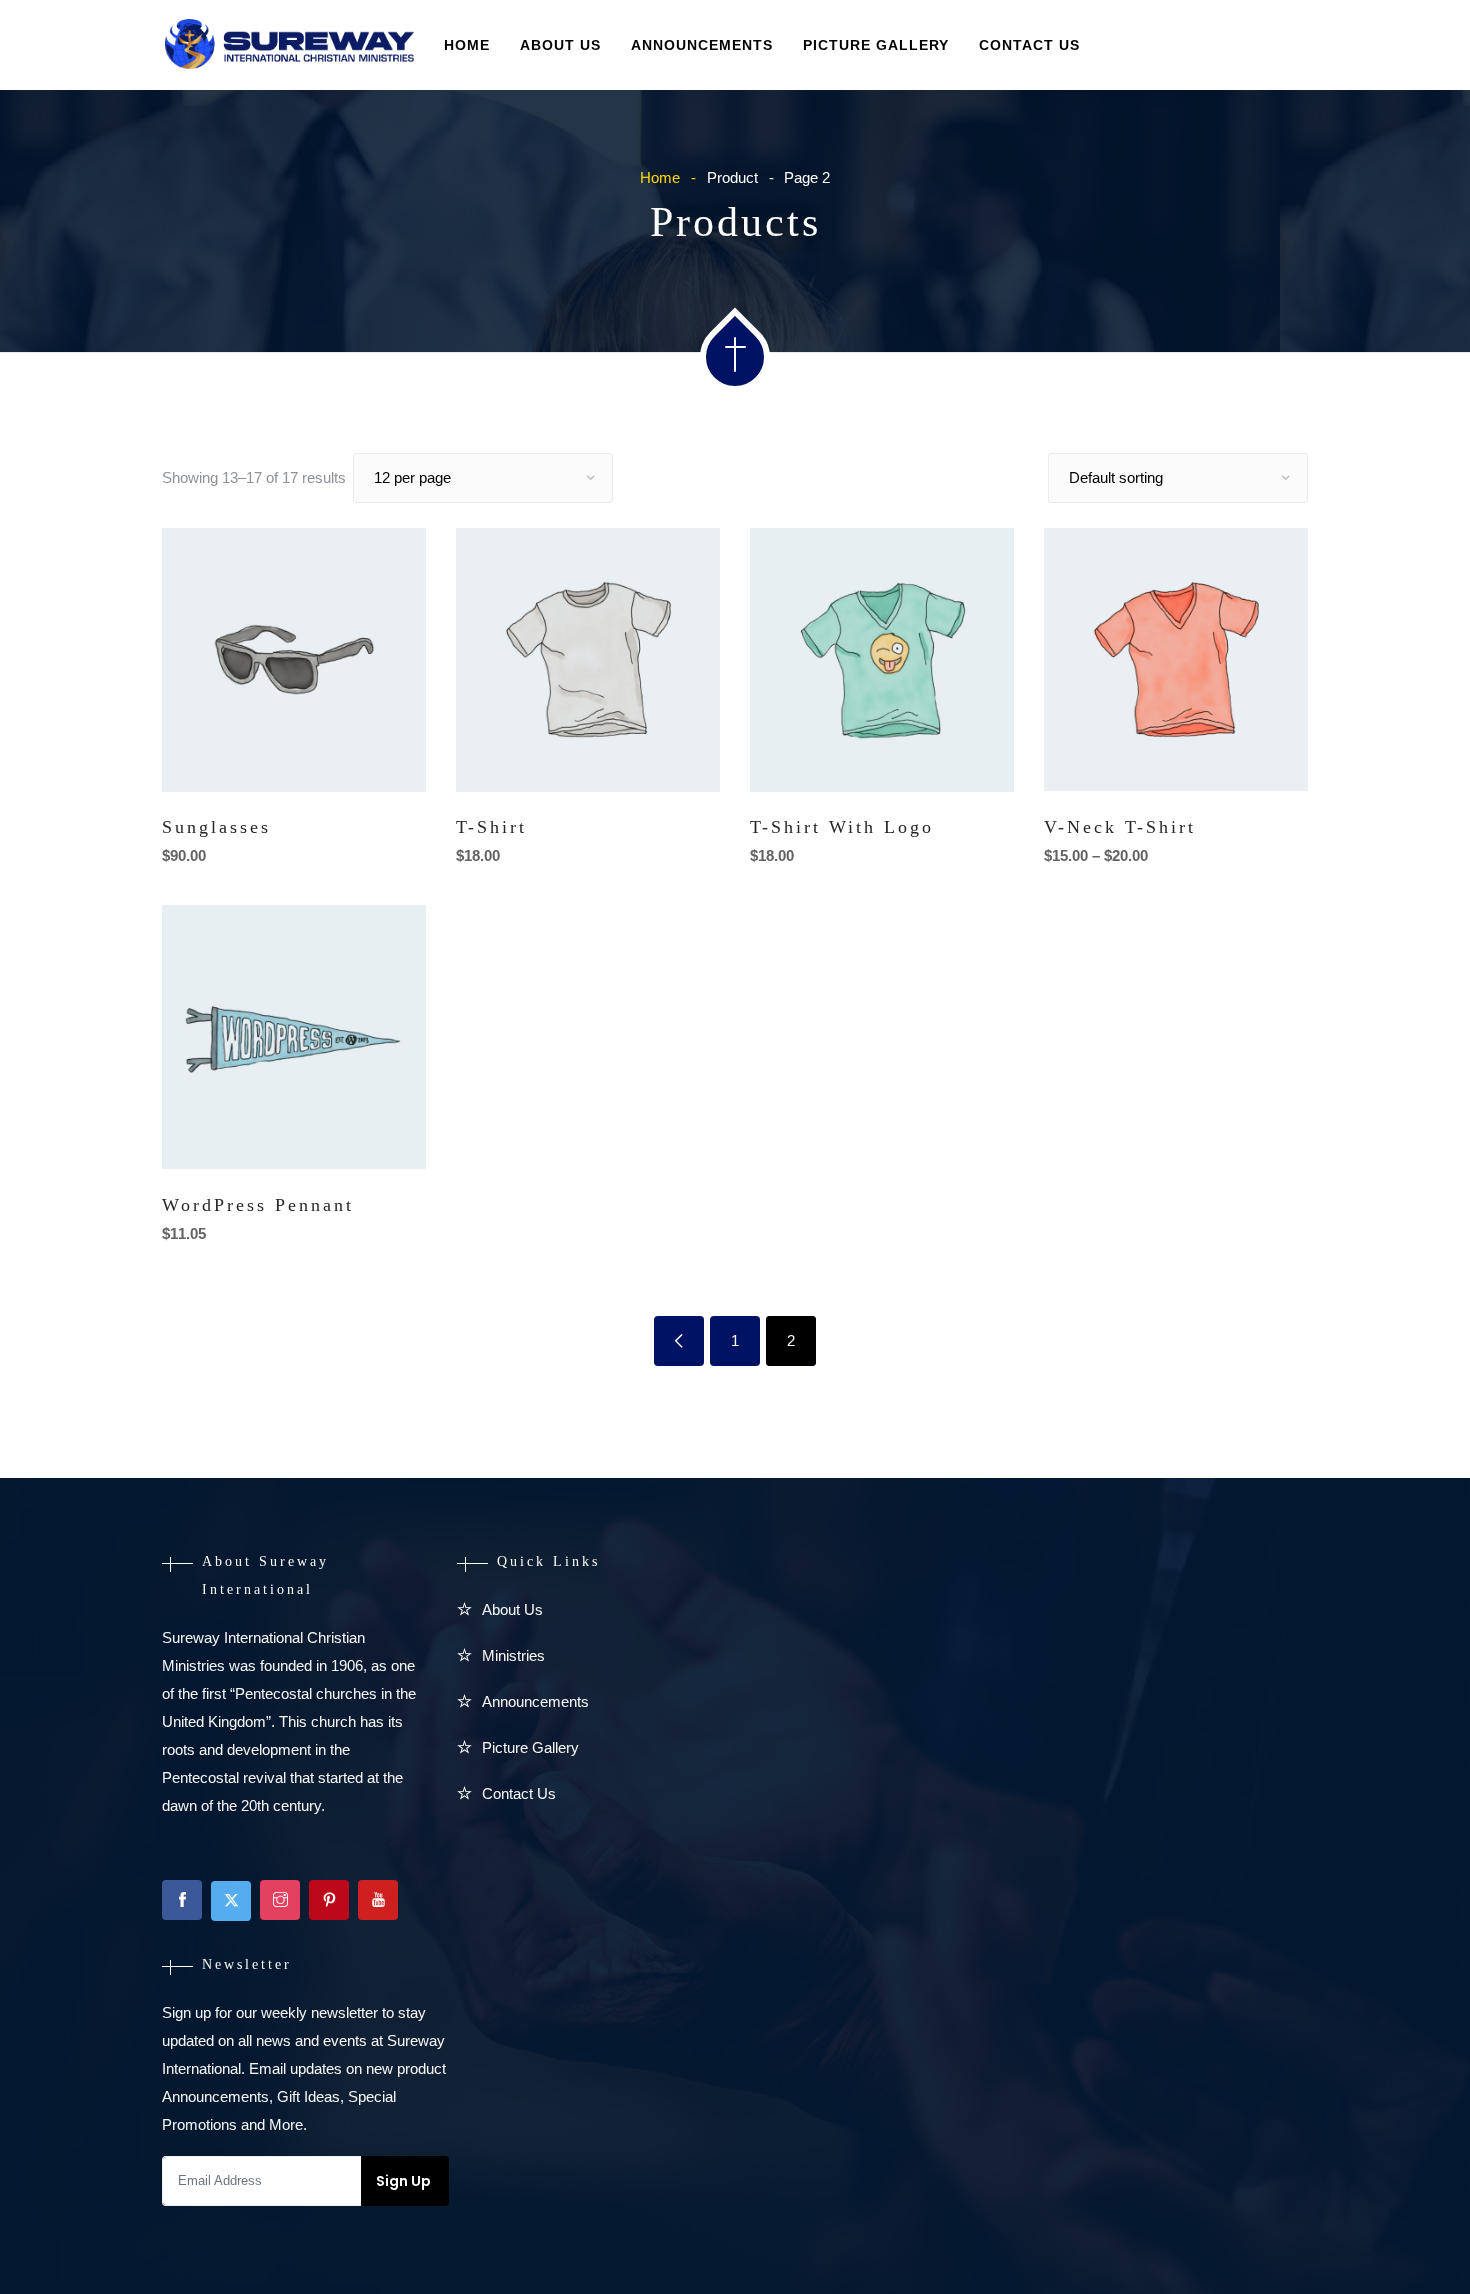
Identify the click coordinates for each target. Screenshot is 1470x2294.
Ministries (513, 1655)
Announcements (702, 45)
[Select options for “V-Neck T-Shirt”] (1255, 753)
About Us (560, 45)
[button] (373, 754)
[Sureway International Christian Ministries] (289, 46)
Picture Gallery (876, 45)
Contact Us (1029, 45)
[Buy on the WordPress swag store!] (373, 1131)
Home (467, 45)
